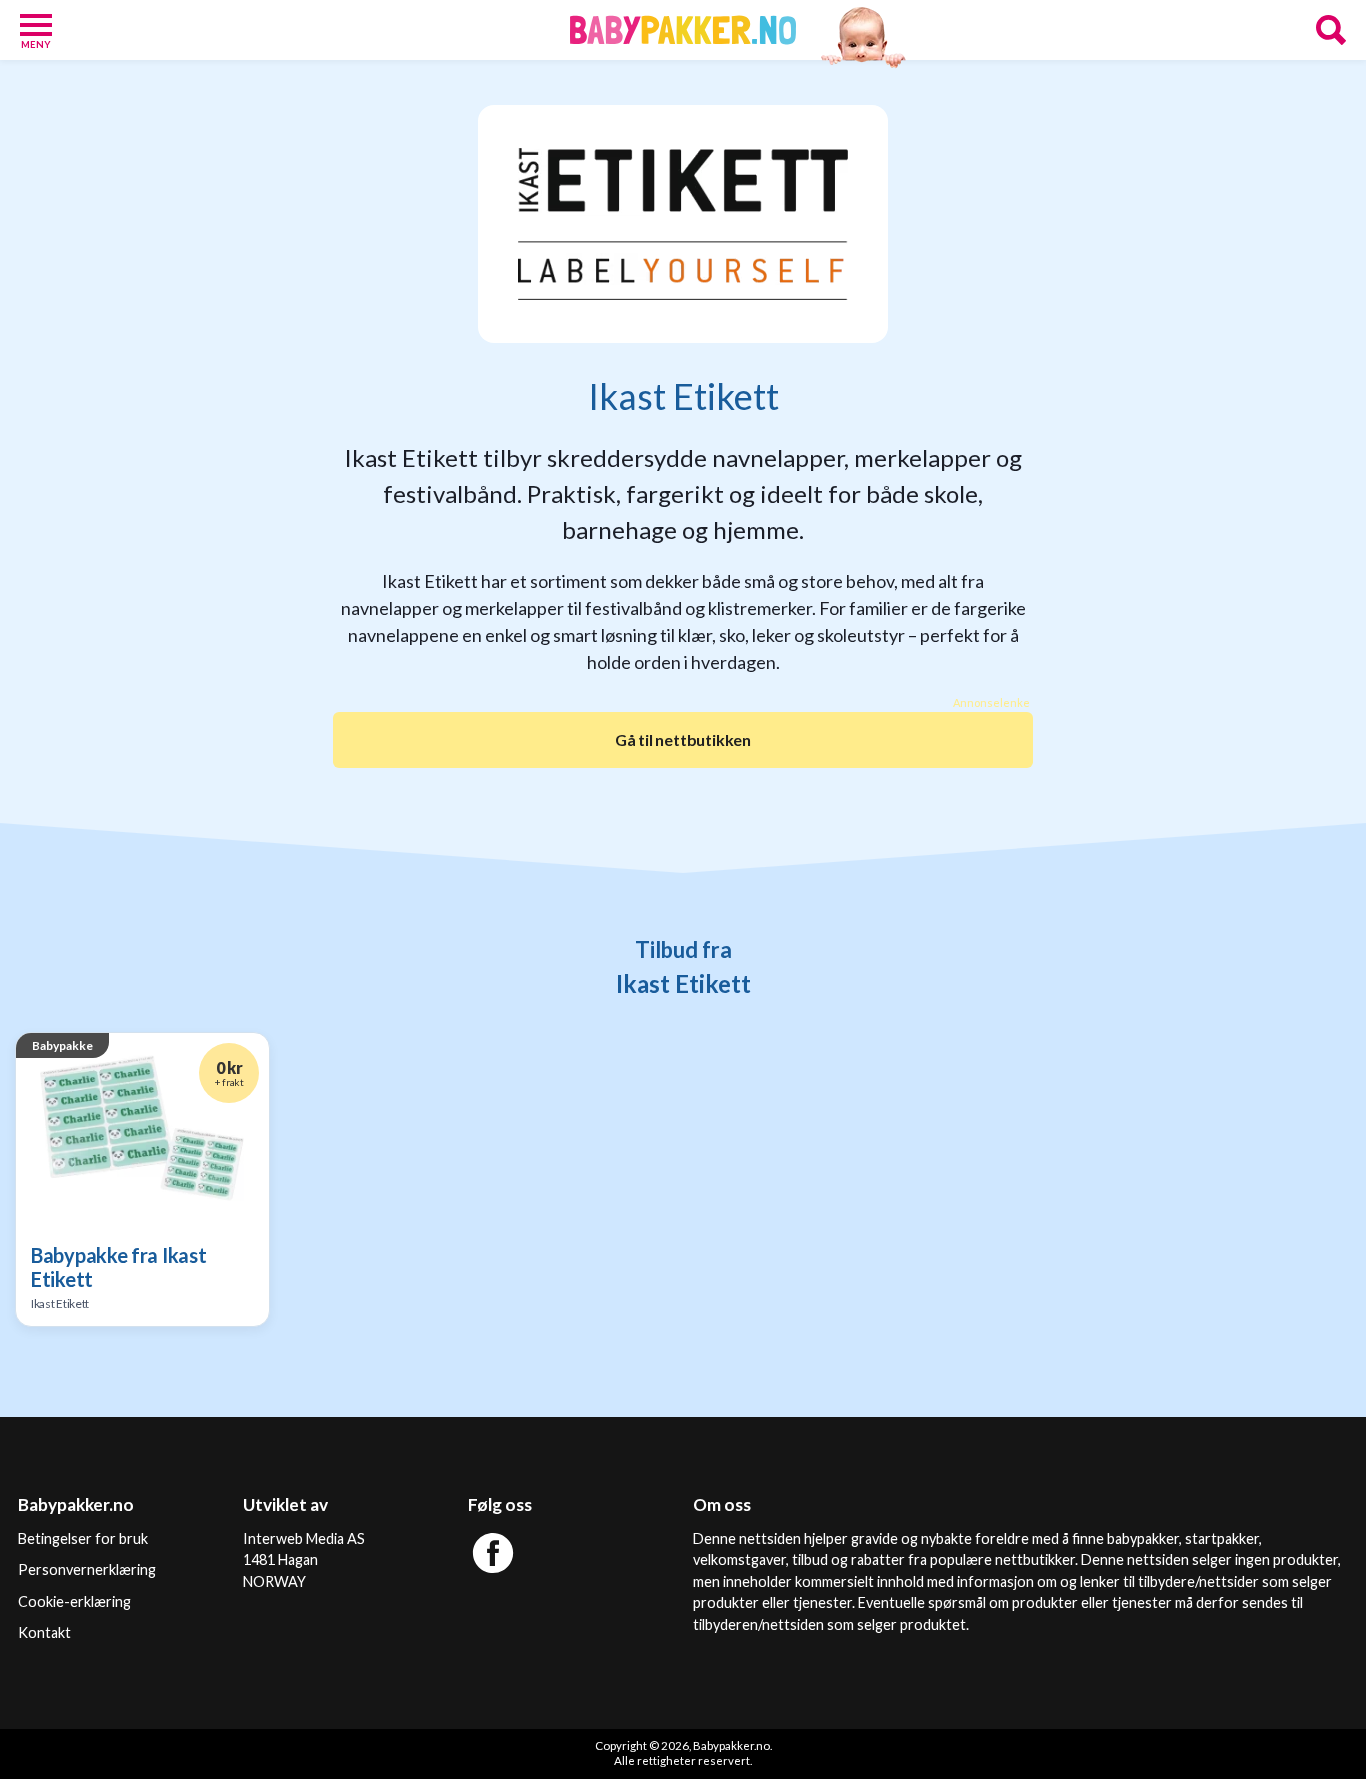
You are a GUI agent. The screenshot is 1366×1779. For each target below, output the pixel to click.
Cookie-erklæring (74, 1601)
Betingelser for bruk (83, 1538)
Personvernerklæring (87, 1569)
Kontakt (44, 1632)
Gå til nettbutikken (683, 739)
